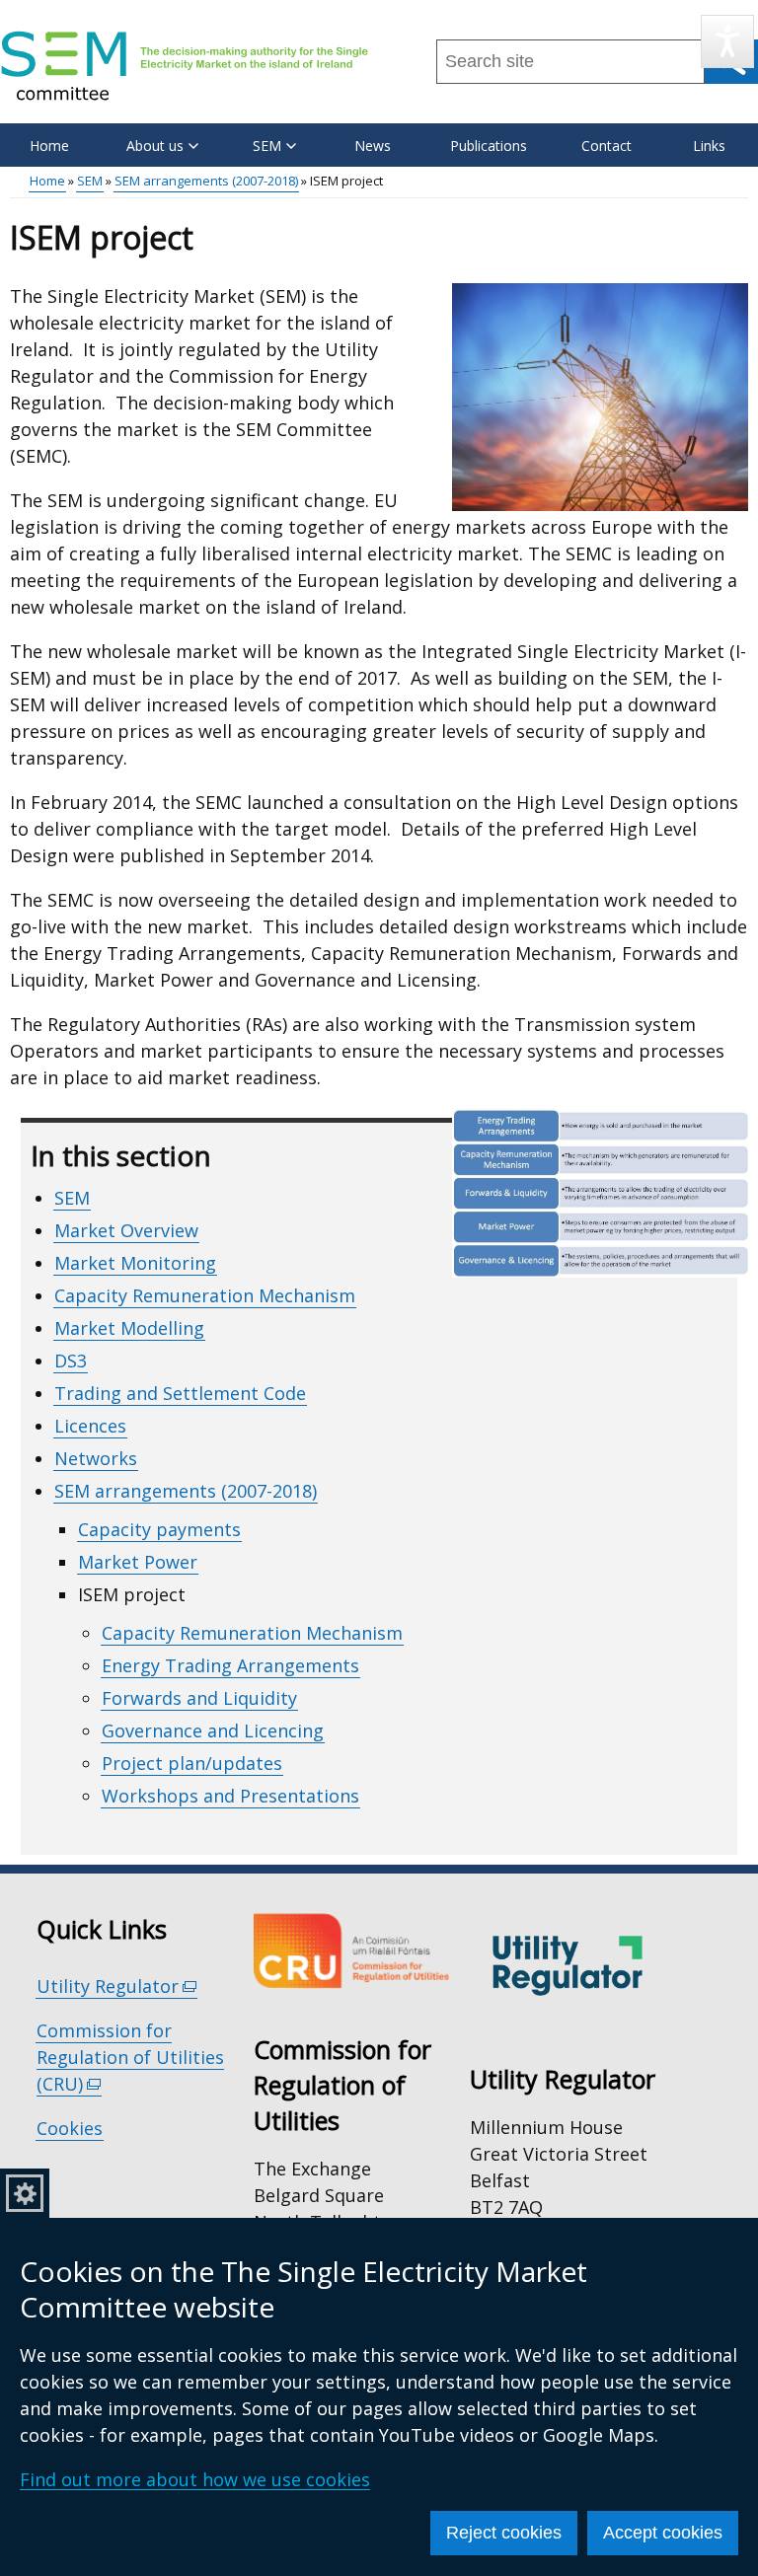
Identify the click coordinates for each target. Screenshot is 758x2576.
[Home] (185, 65)
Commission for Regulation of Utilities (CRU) (130, 2058)
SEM (90, 181)
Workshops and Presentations (230, 1796)
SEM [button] (267, 146)
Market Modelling (129, 1328)
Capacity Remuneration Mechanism (205, 1295)
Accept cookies (663, 2533)
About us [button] (155, 146)
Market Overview (126, 1230)
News (373, 146)
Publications (489, 146)
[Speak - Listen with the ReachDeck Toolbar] (727, 41)
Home (49, 146)
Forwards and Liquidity (199, 1698)
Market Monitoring (135, 1263)
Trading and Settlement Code (180, 1393)
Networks (96, 1458)
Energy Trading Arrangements (230, 1665)
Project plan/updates (192, 1763)
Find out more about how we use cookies (195, 2479)
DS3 (71, 1361)
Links (709, 146)
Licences (90, 1426)
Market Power (138, 1562)
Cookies (70, 2128)
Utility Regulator (117, 1987)
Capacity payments (159, 1529)
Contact (606, 146)
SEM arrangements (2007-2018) (206, 181)
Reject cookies (504, 2533)
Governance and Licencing (213, 1730)
